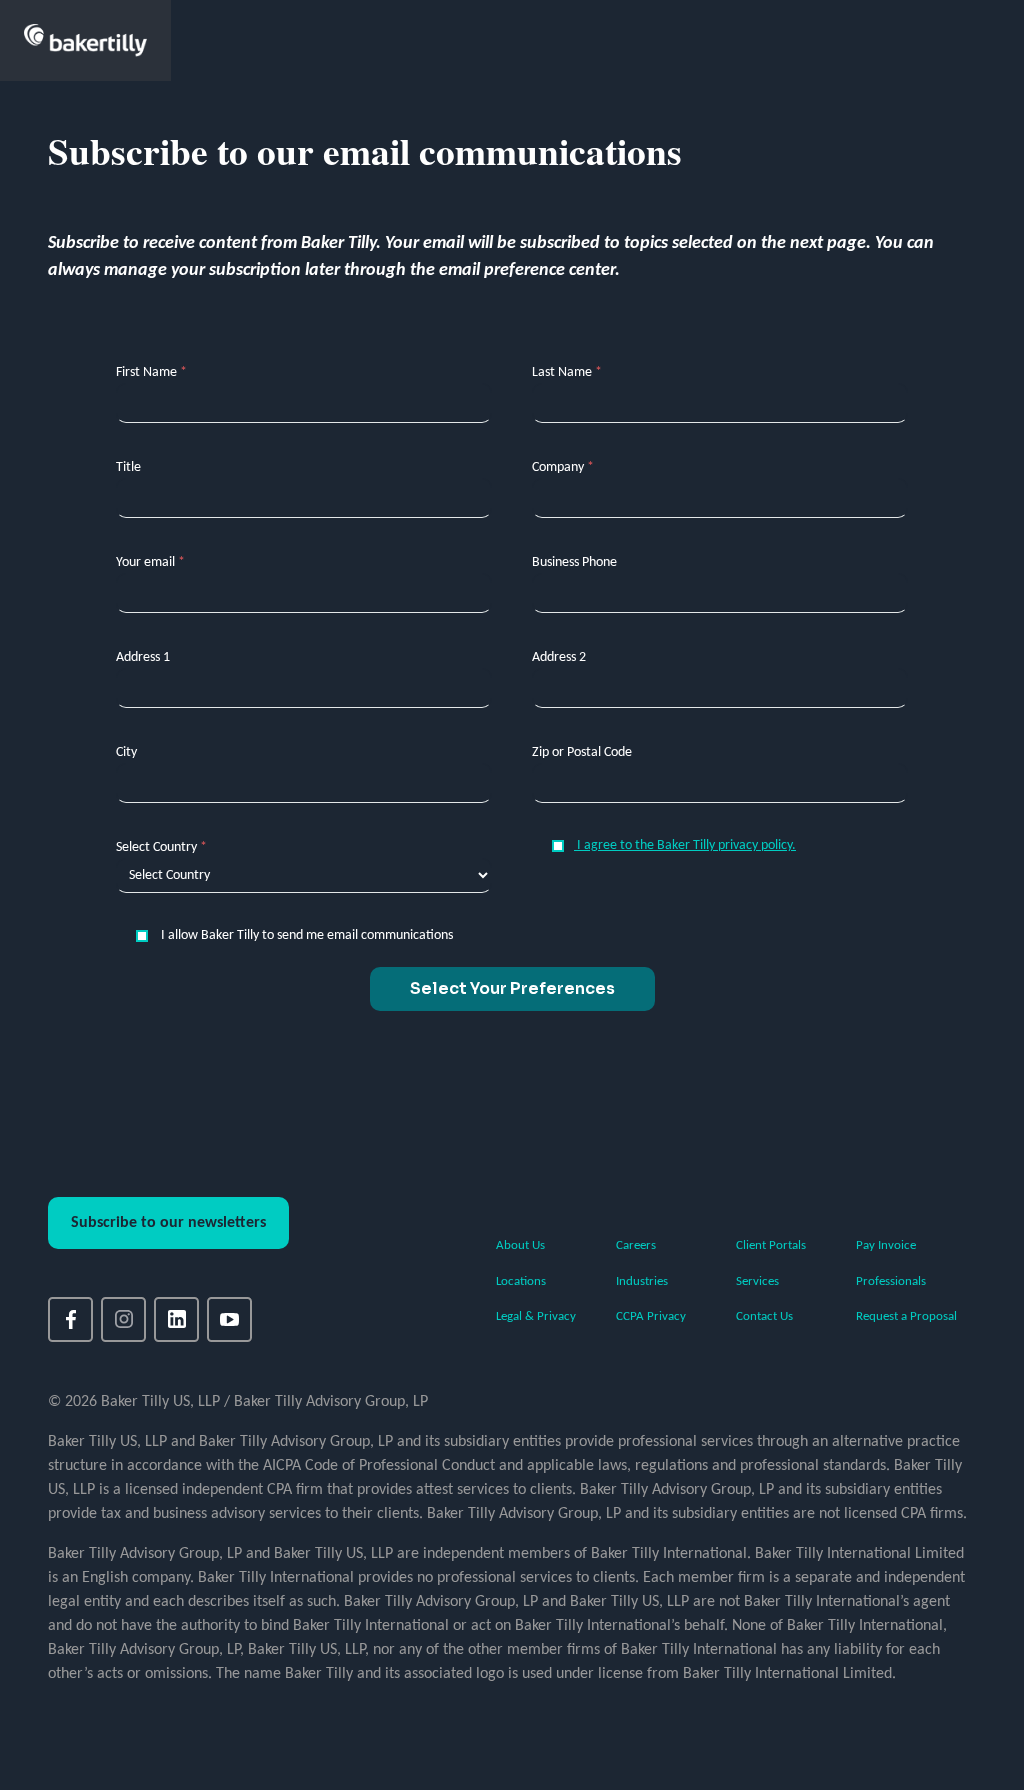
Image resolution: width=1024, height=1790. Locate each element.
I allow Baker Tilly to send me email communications (305, 935)
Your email (150, 562)
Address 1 (143, 657)
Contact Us (764, 1316)
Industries (642, 1281)
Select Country (161, 847)
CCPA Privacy (651, 1316)
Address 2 (559, 657)
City (126, 752)
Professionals (891, 1281)
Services (757, 1281)
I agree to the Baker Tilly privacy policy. (685, 845)
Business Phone (574, 562)
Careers (636, 1245)
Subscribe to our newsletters (168, 1223)
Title (128, 467)
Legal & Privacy (536, 1316)
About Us (520, 1245)
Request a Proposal (906, 1316)
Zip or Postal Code (582, 752)
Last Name (567, 372)
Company (563, 467)
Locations (521, 1281)
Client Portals (771, 1245)
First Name (151, 372)
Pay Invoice (886, 1245)
